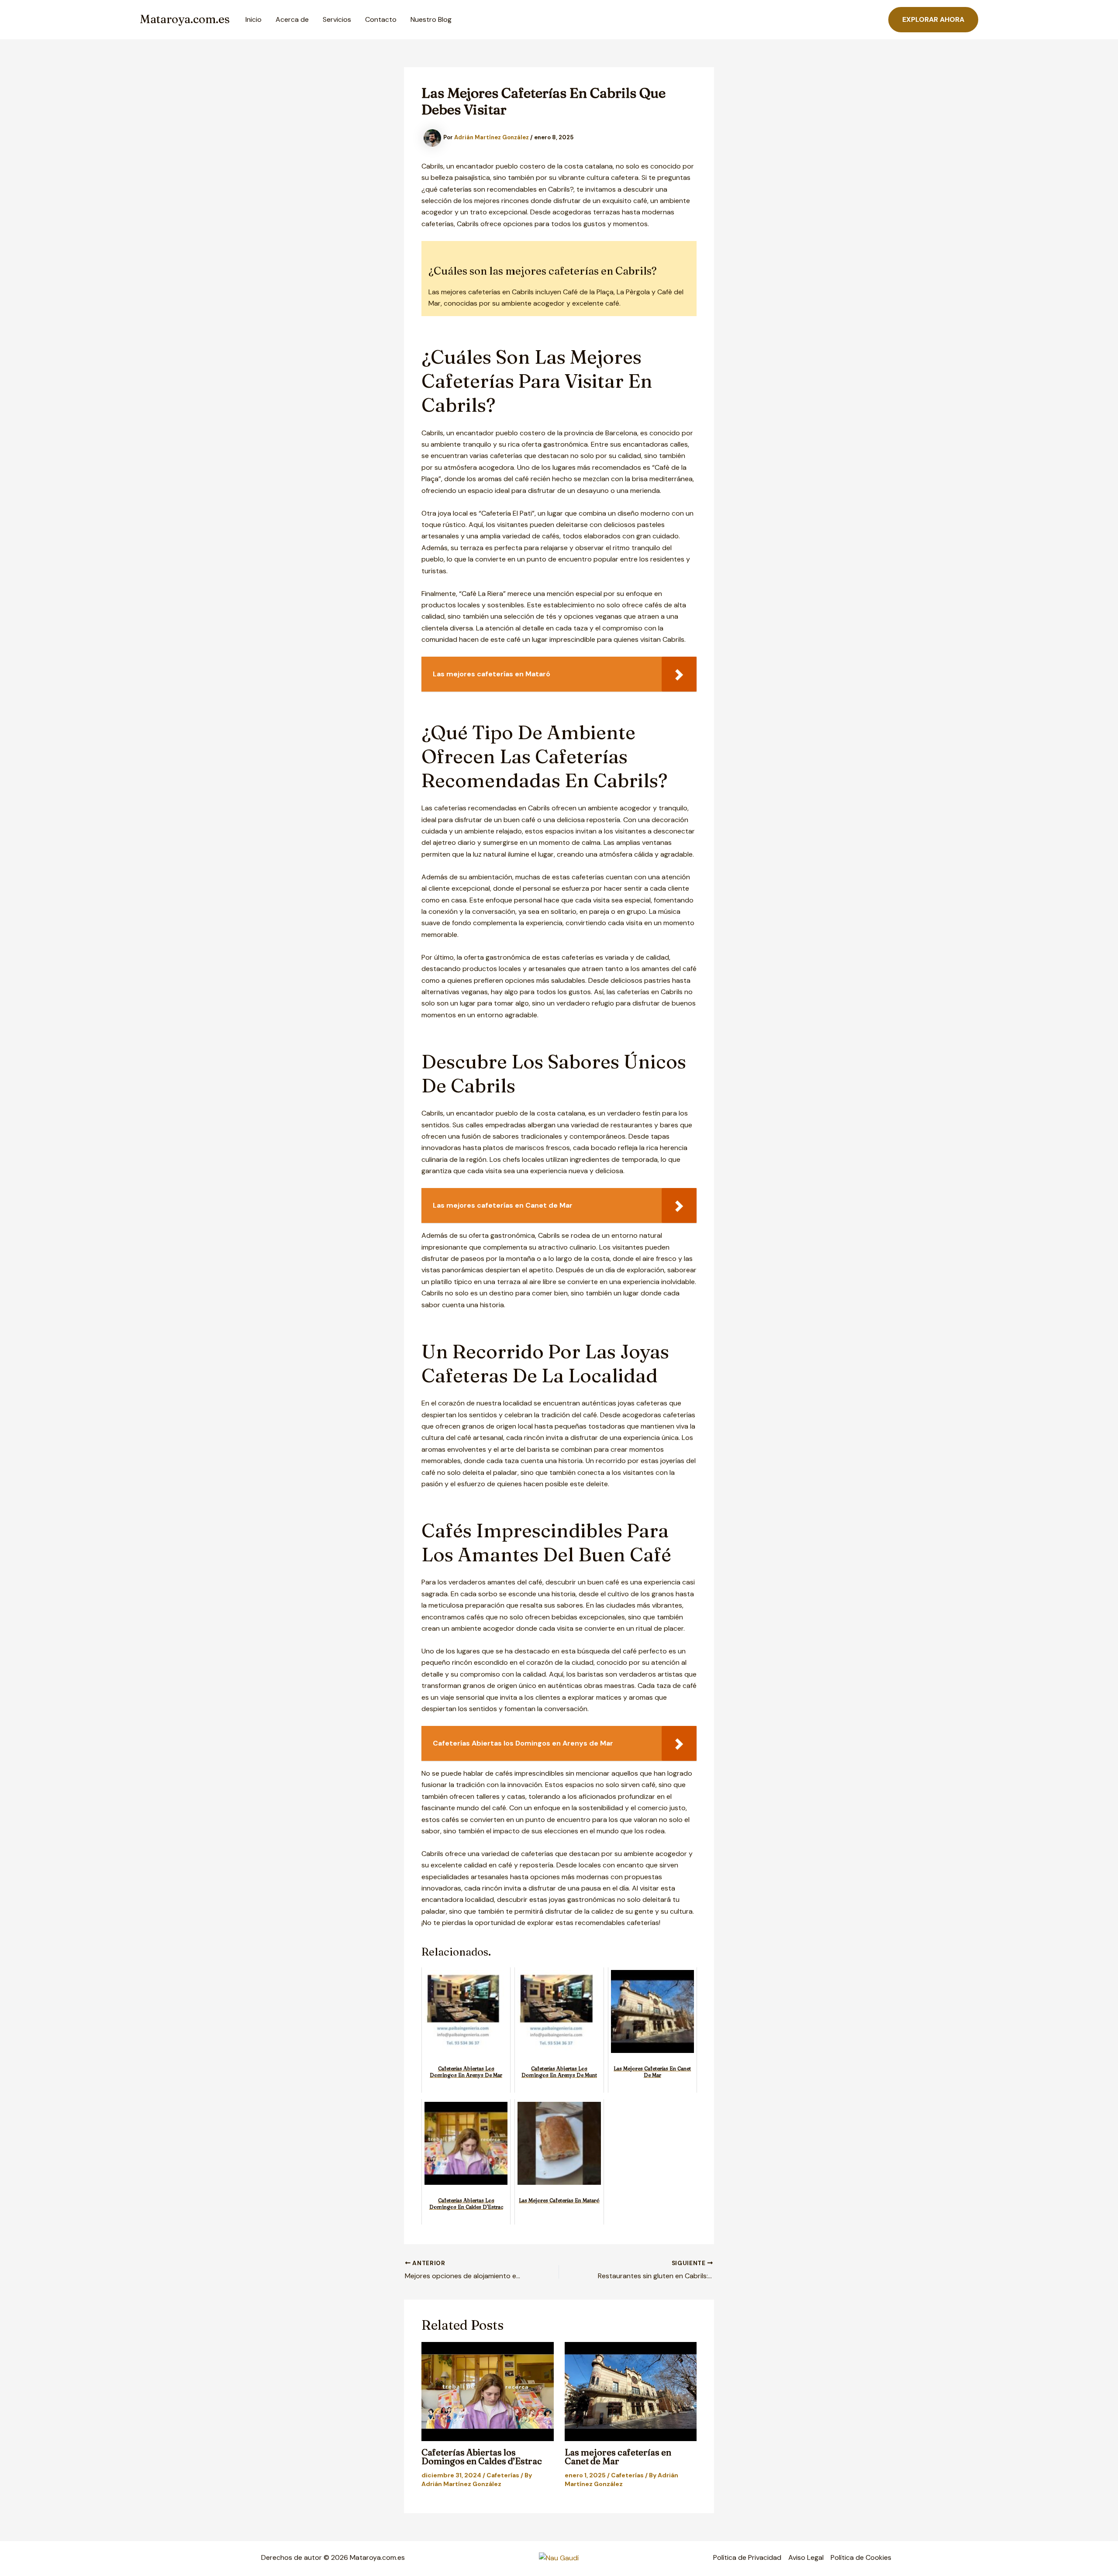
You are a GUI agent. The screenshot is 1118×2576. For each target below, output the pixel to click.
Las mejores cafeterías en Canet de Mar (618, 2457)
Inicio (254, 19)
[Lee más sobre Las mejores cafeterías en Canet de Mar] (631, 2392)
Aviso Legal (806, 2557)
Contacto (381, 19)
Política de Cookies (861, 2557)
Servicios (337, 19)
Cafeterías (503, 2475)
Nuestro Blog (431, 19)
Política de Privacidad (747, 2557)
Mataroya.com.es (185, 19)
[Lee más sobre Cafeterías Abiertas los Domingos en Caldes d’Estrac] (488, 2392)
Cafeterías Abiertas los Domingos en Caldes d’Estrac (482, 2457)
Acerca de (292, 19)
